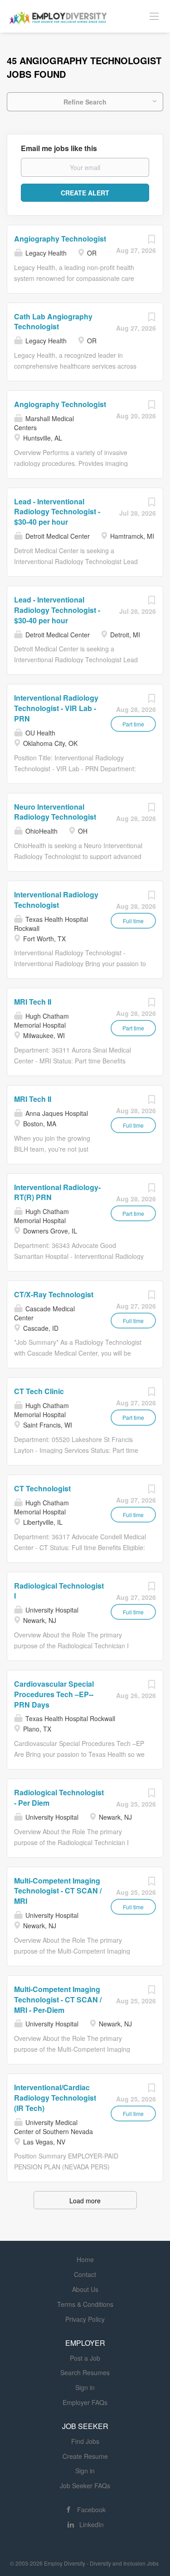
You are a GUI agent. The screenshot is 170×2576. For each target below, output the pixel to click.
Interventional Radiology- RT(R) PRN (57, 1192)
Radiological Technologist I (59, 1591)
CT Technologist (42, 1488)
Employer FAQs (85, 2402)
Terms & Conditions (85, 2304)
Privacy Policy (85, 2319)
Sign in (85, 2387)
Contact (85, 2274)
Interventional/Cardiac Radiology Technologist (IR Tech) (55, 2098)
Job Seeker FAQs (85, 2486)
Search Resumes (85, 2372)
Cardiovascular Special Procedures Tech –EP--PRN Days (54, 1694)
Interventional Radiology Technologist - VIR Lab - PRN (56, 708)
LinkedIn (92, 2524)
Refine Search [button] (85, 102)
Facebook (91, 2510)
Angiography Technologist (60, 239)
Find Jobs (85, 2441)
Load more (85, 2201)
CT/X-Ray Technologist (54, 1294)
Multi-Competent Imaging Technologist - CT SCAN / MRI (58, 1891)
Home (85, 2259)
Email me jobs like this (59, 148)
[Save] (151, 241)
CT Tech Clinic (39, 1391)
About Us (85, 2289)
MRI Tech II (33, 1002)
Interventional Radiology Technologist (56, 900)
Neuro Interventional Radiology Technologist (55, 812)
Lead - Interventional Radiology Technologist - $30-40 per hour (57, 512)
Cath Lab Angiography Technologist (53, 322)
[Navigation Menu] (154, 16)
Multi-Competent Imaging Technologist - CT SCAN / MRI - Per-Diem (58, 2000)
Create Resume (85, 2456)
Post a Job (85, 2358)
